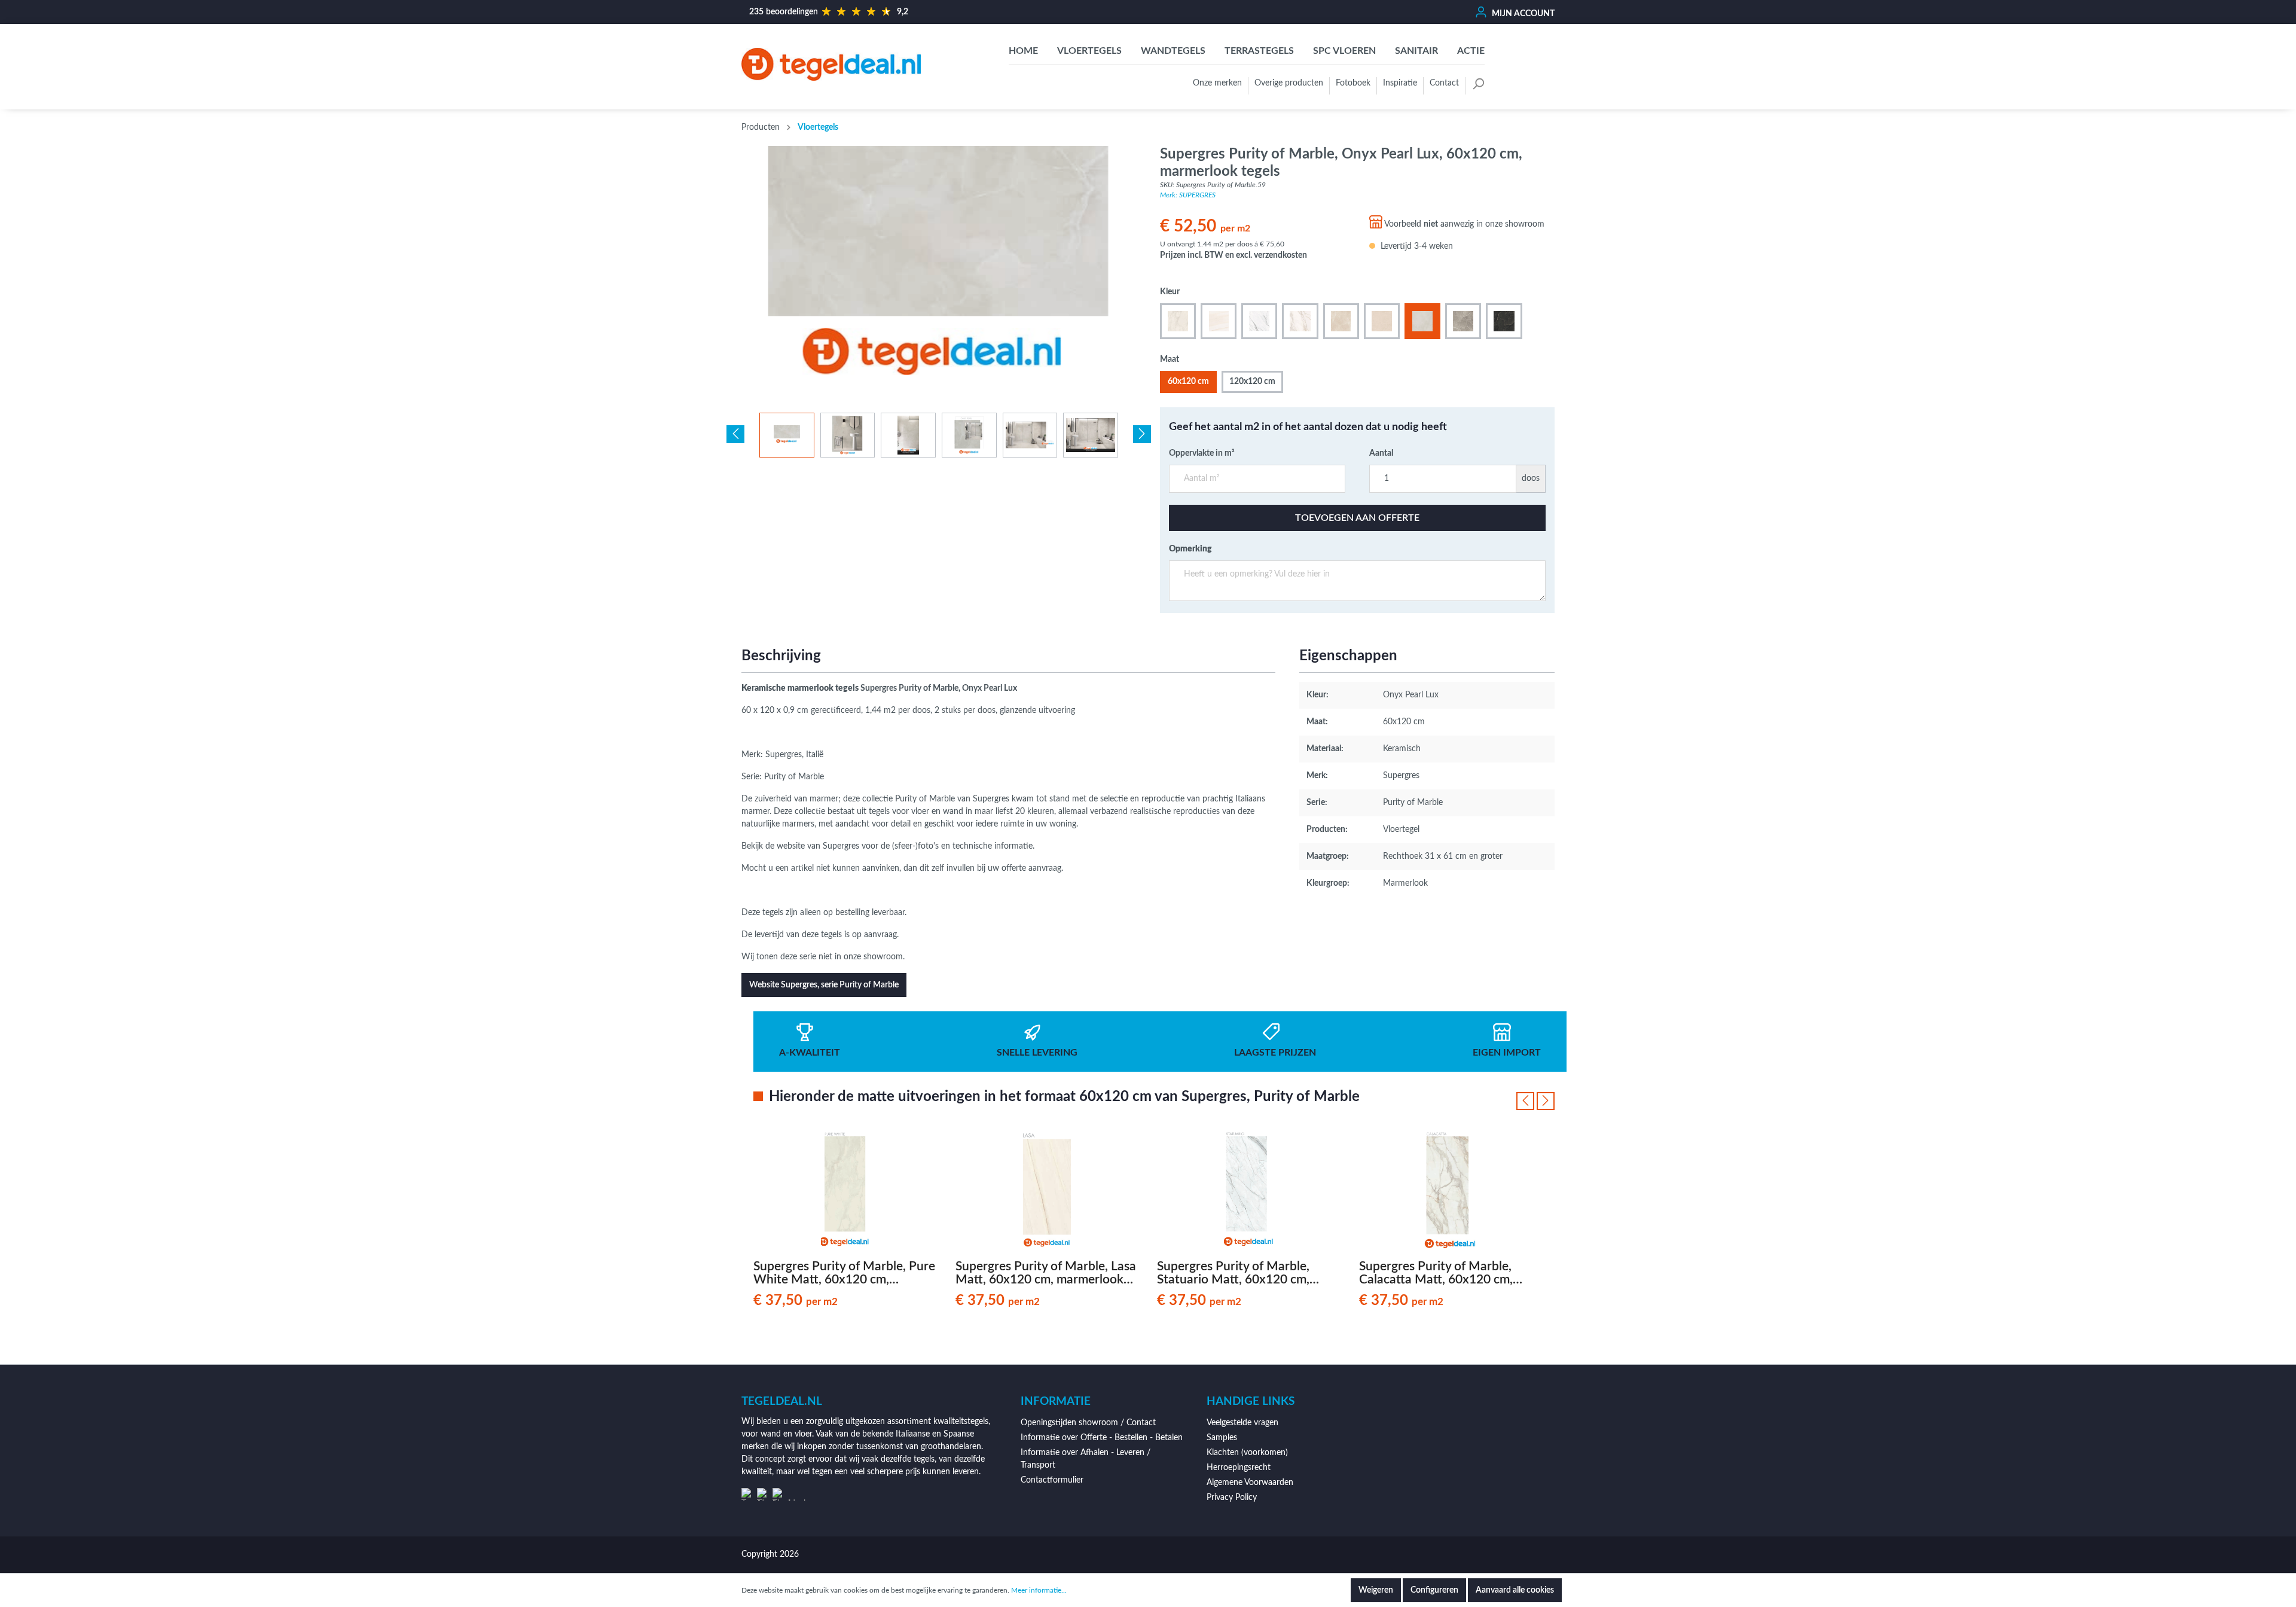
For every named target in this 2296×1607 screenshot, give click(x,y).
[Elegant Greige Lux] (1463, 321)
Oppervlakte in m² (1202, 453)
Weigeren (1376, 1590)
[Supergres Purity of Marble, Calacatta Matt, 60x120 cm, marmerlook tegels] (1451, 1191)
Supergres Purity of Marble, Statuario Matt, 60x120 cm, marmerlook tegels (1233, 1273)
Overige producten (1289, 83)
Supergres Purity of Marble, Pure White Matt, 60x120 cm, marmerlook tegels (844, 1273)
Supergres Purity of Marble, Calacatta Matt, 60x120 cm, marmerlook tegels (1436, 1273)
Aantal (1381, 453)
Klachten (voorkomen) (1247, 1453)
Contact (1444, 83)
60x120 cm (1188, 382)
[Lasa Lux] (1219, 321)
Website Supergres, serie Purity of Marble (824, 985)
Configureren (1434, 1590)
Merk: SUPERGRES (1188, 195)
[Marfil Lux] (1382, 321)
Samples (1222, 1438)
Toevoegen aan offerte (1357, 518)
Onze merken (1217, 83)
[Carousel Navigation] (1535, 1101)
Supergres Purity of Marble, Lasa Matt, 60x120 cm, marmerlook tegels (1046, 1273)
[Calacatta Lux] (1300, 321)
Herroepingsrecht (1239, 1468)
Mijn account (1522, 14)
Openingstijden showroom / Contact (1088, 1423)
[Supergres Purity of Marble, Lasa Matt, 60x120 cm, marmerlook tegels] (1048, 1191)
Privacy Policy (1232, 1498)
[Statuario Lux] (1259, 321)
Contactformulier (1052, 1480)
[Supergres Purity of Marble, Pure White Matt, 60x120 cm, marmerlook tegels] (845, 1191)
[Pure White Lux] (1178, 321)
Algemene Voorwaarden (1250, 1483)
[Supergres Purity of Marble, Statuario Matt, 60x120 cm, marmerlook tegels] (1249, 1191)
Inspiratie (1400, 83)
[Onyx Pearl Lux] (1422, 321)
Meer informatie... (1039, 1590)
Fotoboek (1353, 83)
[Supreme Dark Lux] (1504, 321)
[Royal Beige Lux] (1341, 321)
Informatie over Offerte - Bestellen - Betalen (1102, 1438)
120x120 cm (1252, 382)
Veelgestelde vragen (1242, 1423)
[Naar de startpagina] (831, 64)
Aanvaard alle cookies (1515, 1590)
